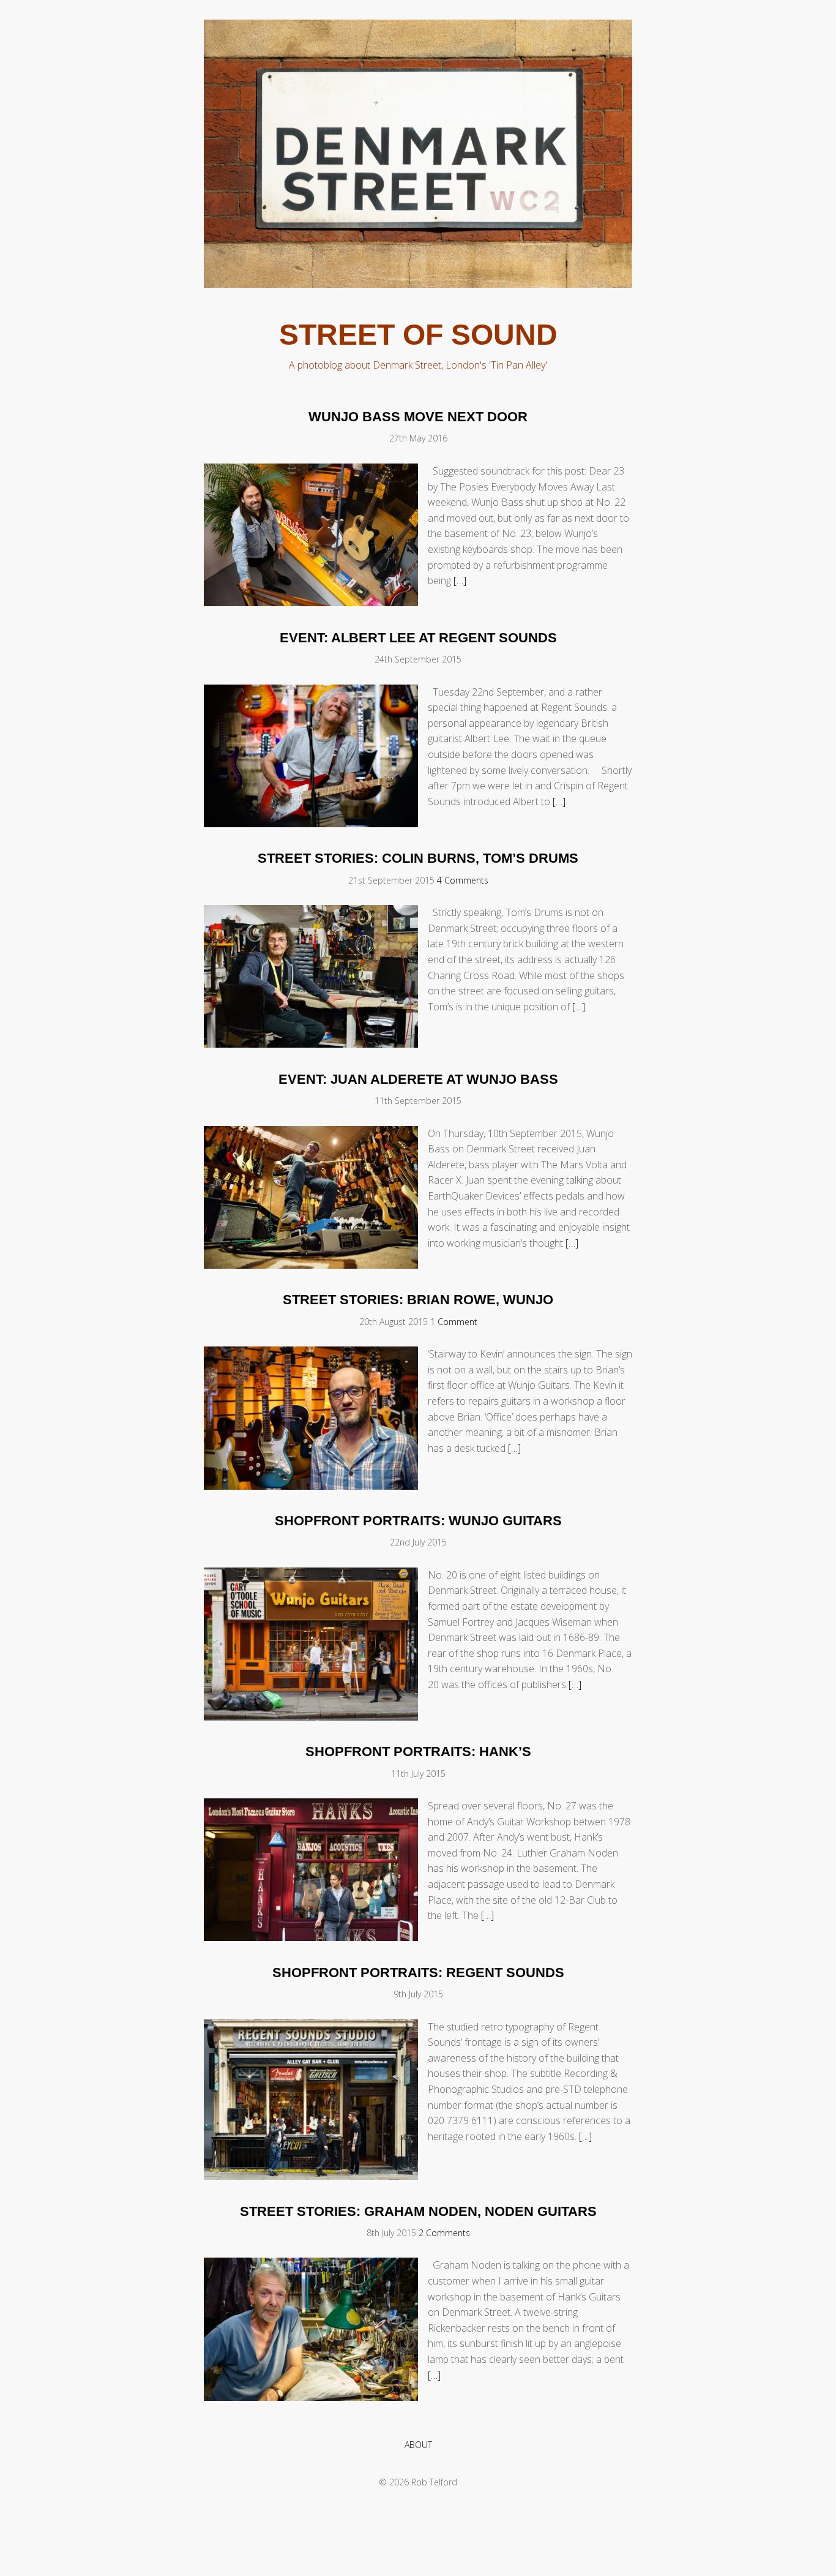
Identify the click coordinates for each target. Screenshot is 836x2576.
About (418, 2445)
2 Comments (444, 2233)
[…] (460, 580)
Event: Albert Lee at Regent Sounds (418, 638)
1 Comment (454, 1322)
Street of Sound (418, 335)
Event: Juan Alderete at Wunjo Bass (418, 1079)
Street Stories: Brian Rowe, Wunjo (418, 1300)
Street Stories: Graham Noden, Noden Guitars (418, 2211)
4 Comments (463, 880)
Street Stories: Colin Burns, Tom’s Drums (418, 858)
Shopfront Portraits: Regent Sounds (418, 1973)
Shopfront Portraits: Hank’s (418, 1752)
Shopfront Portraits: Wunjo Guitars (418, 1521)
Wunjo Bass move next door (418, 417)
